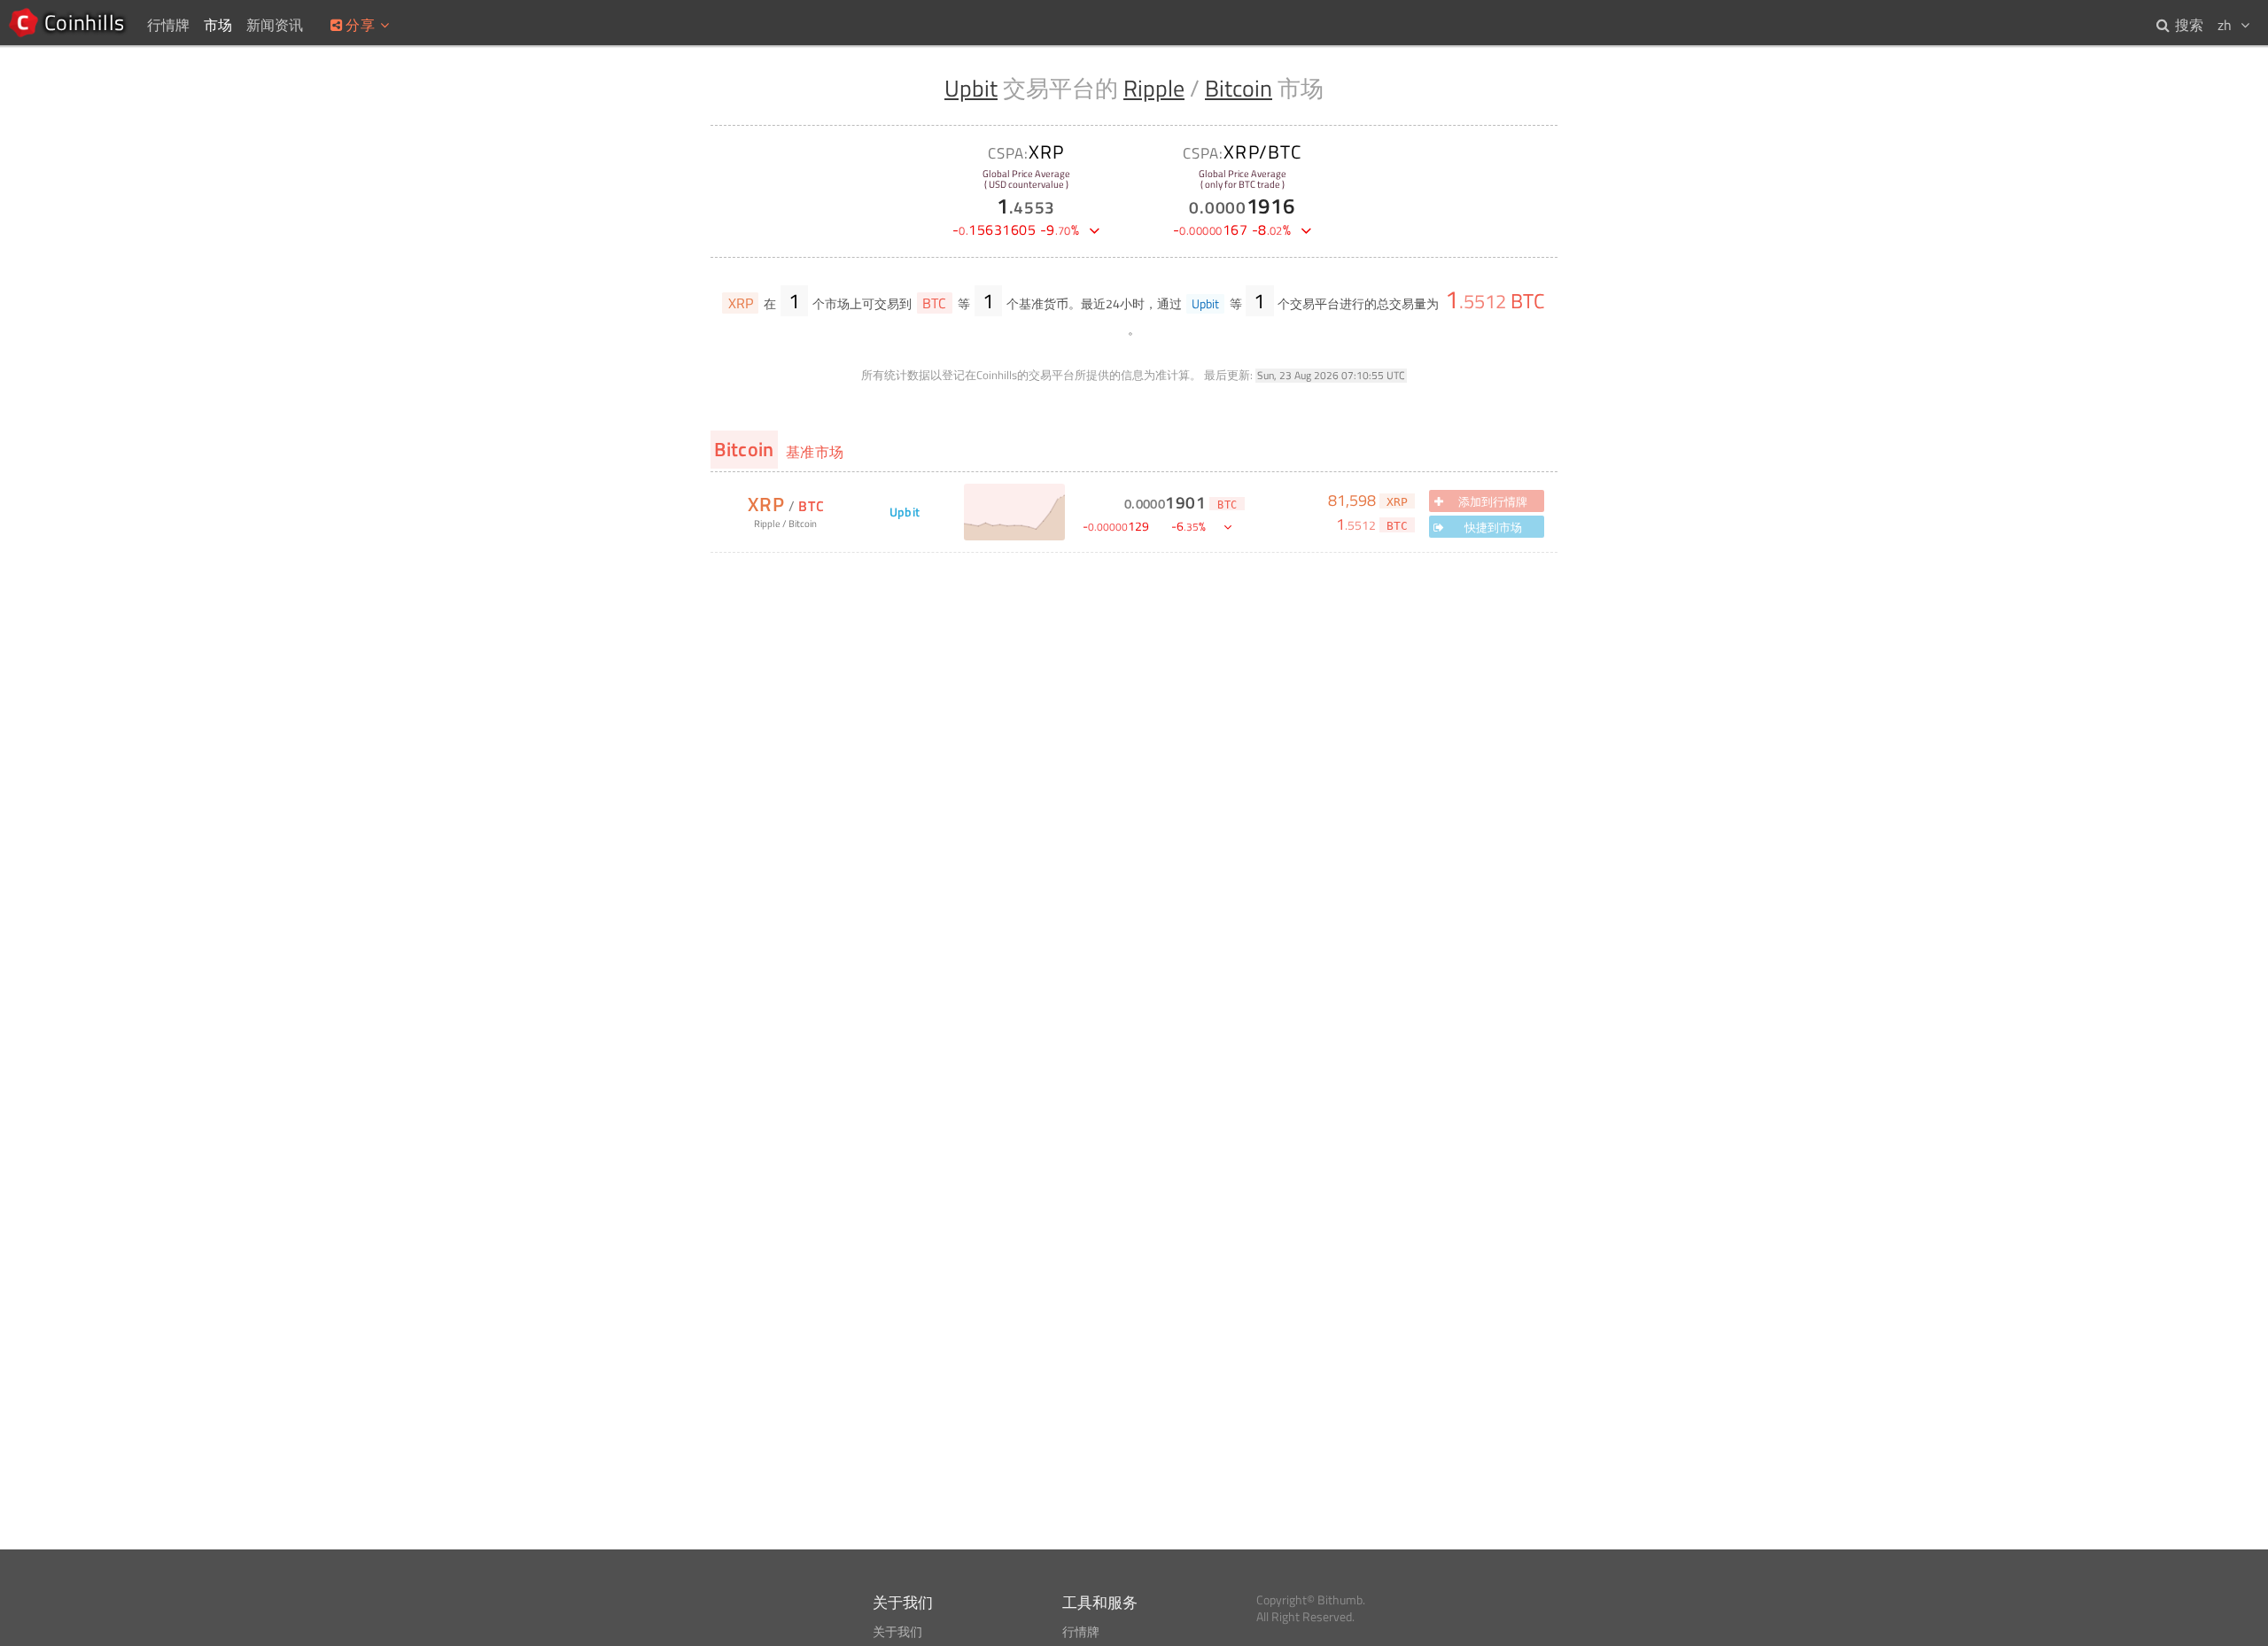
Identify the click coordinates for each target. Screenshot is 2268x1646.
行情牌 (1081, 1632)
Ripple (1154, 88)
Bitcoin (1239, 88)
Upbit (971, 88)
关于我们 (897, 1632)
